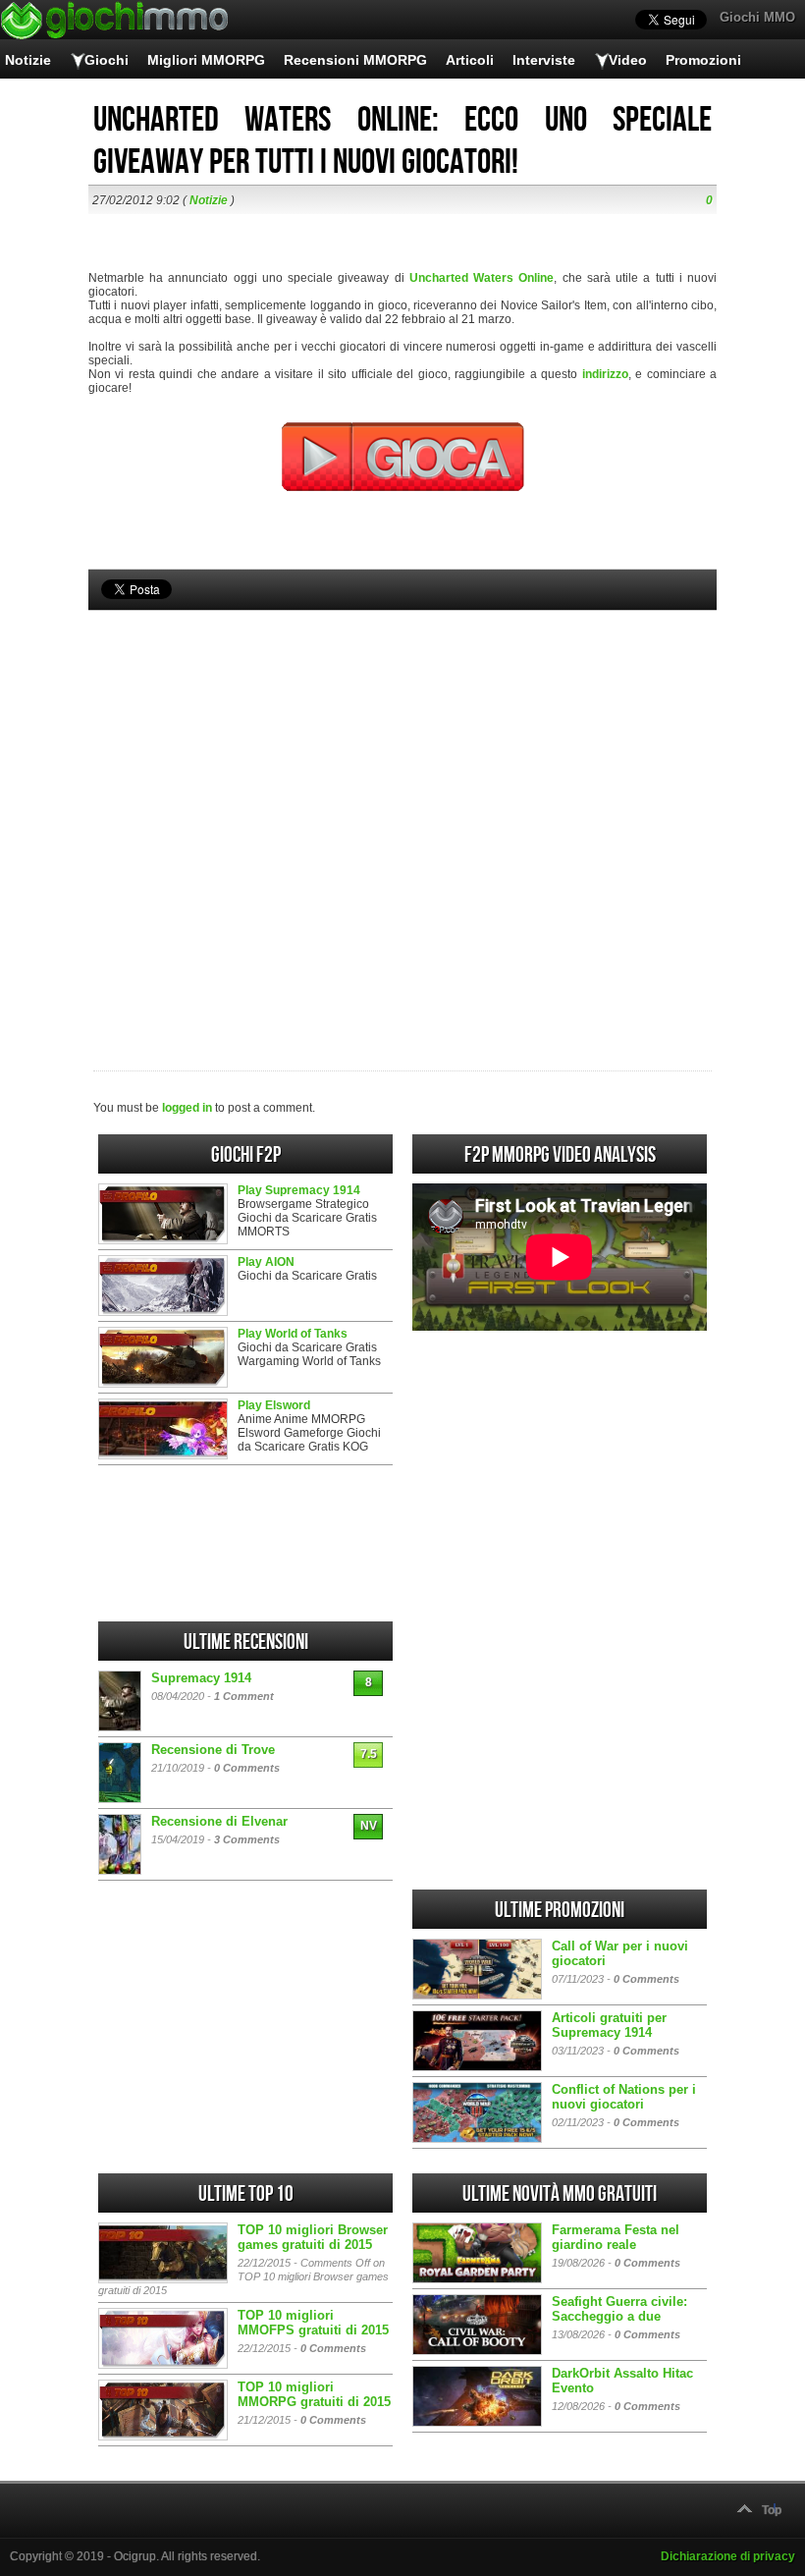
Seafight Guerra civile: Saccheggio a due (619, 2309)
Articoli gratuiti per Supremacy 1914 (609, 2025)
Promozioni (703, 60)
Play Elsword (274, 1405)
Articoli (470, 60)
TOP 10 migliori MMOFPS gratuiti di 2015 (313, 2323)
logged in (187, 1108)
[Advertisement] (402, 807)
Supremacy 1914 (201, 1678)
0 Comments (247, 1768)
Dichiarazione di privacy (728, 2556)
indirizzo (605, 374)
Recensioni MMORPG (355, 60)
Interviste (544, 60)
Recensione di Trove (213, 1750)
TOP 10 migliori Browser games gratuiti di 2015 (313, 2237)
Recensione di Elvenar (219, 1821)
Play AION (266, 1262)
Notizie (28, 60)
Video (628, 60)
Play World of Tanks (293, 1334)
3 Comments (247, 1839)
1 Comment (244, 1696)
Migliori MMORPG (206, 60)
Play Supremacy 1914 (299, 1190)
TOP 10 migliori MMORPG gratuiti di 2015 (314, 2394)
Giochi (107, 60)
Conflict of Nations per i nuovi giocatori (624, 2097)
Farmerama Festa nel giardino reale (616, 2237)
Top (772, 2510)
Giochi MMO (757, 17)
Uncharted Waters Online (482, 278)
